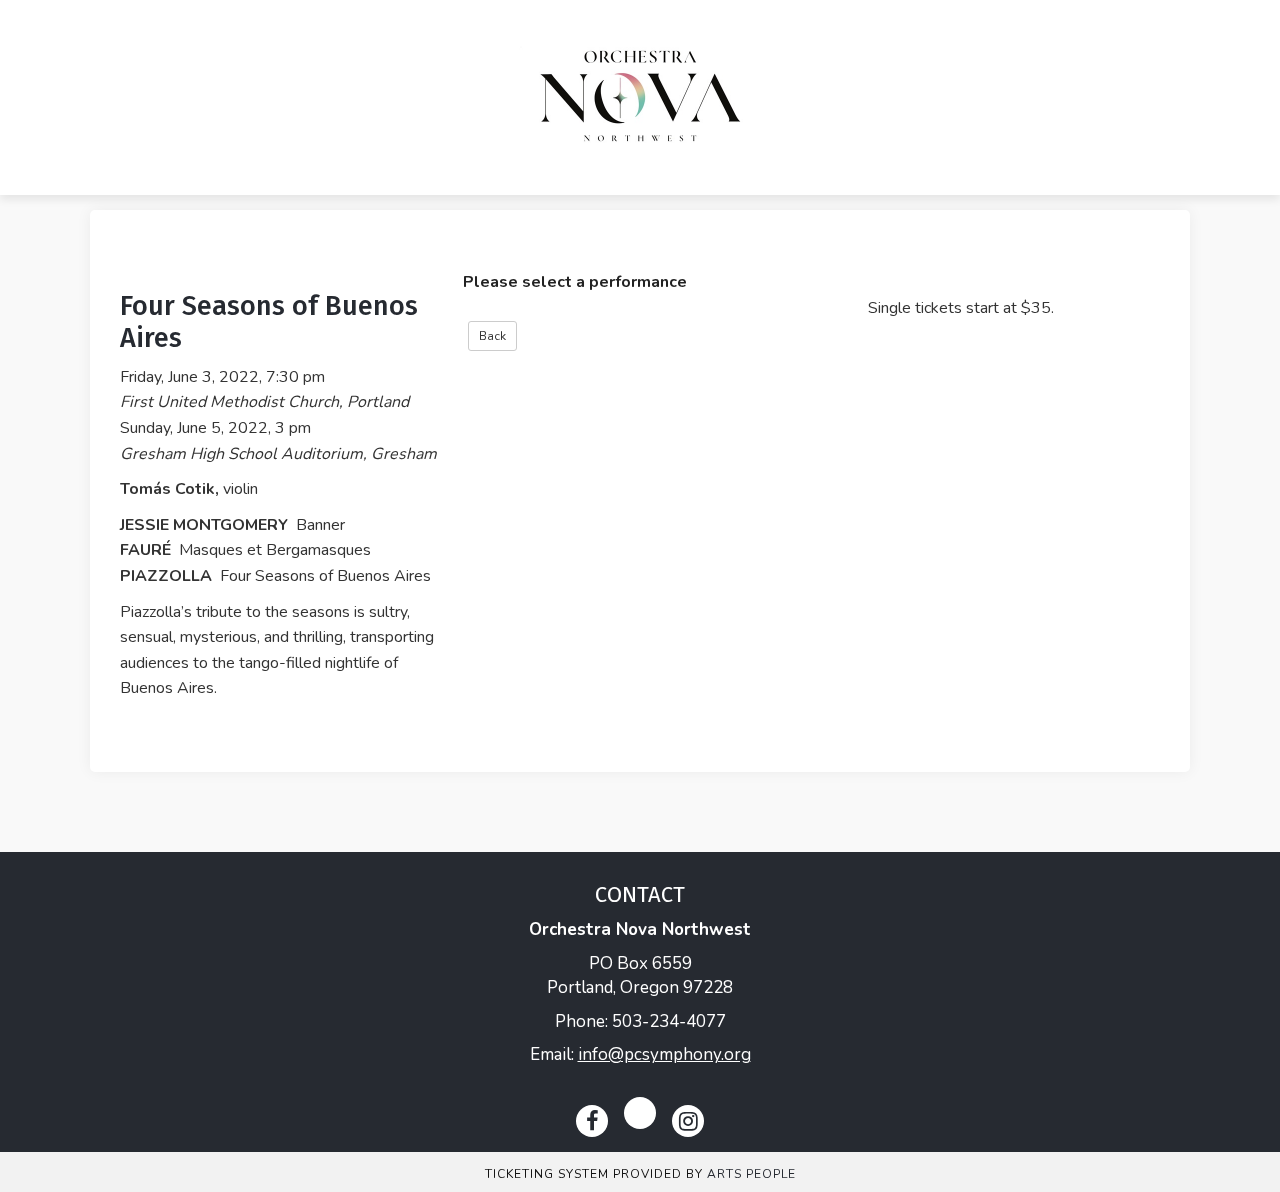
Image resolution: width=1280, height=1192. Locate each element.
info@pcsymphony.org (664, 1054)
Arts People (751, 1174)
